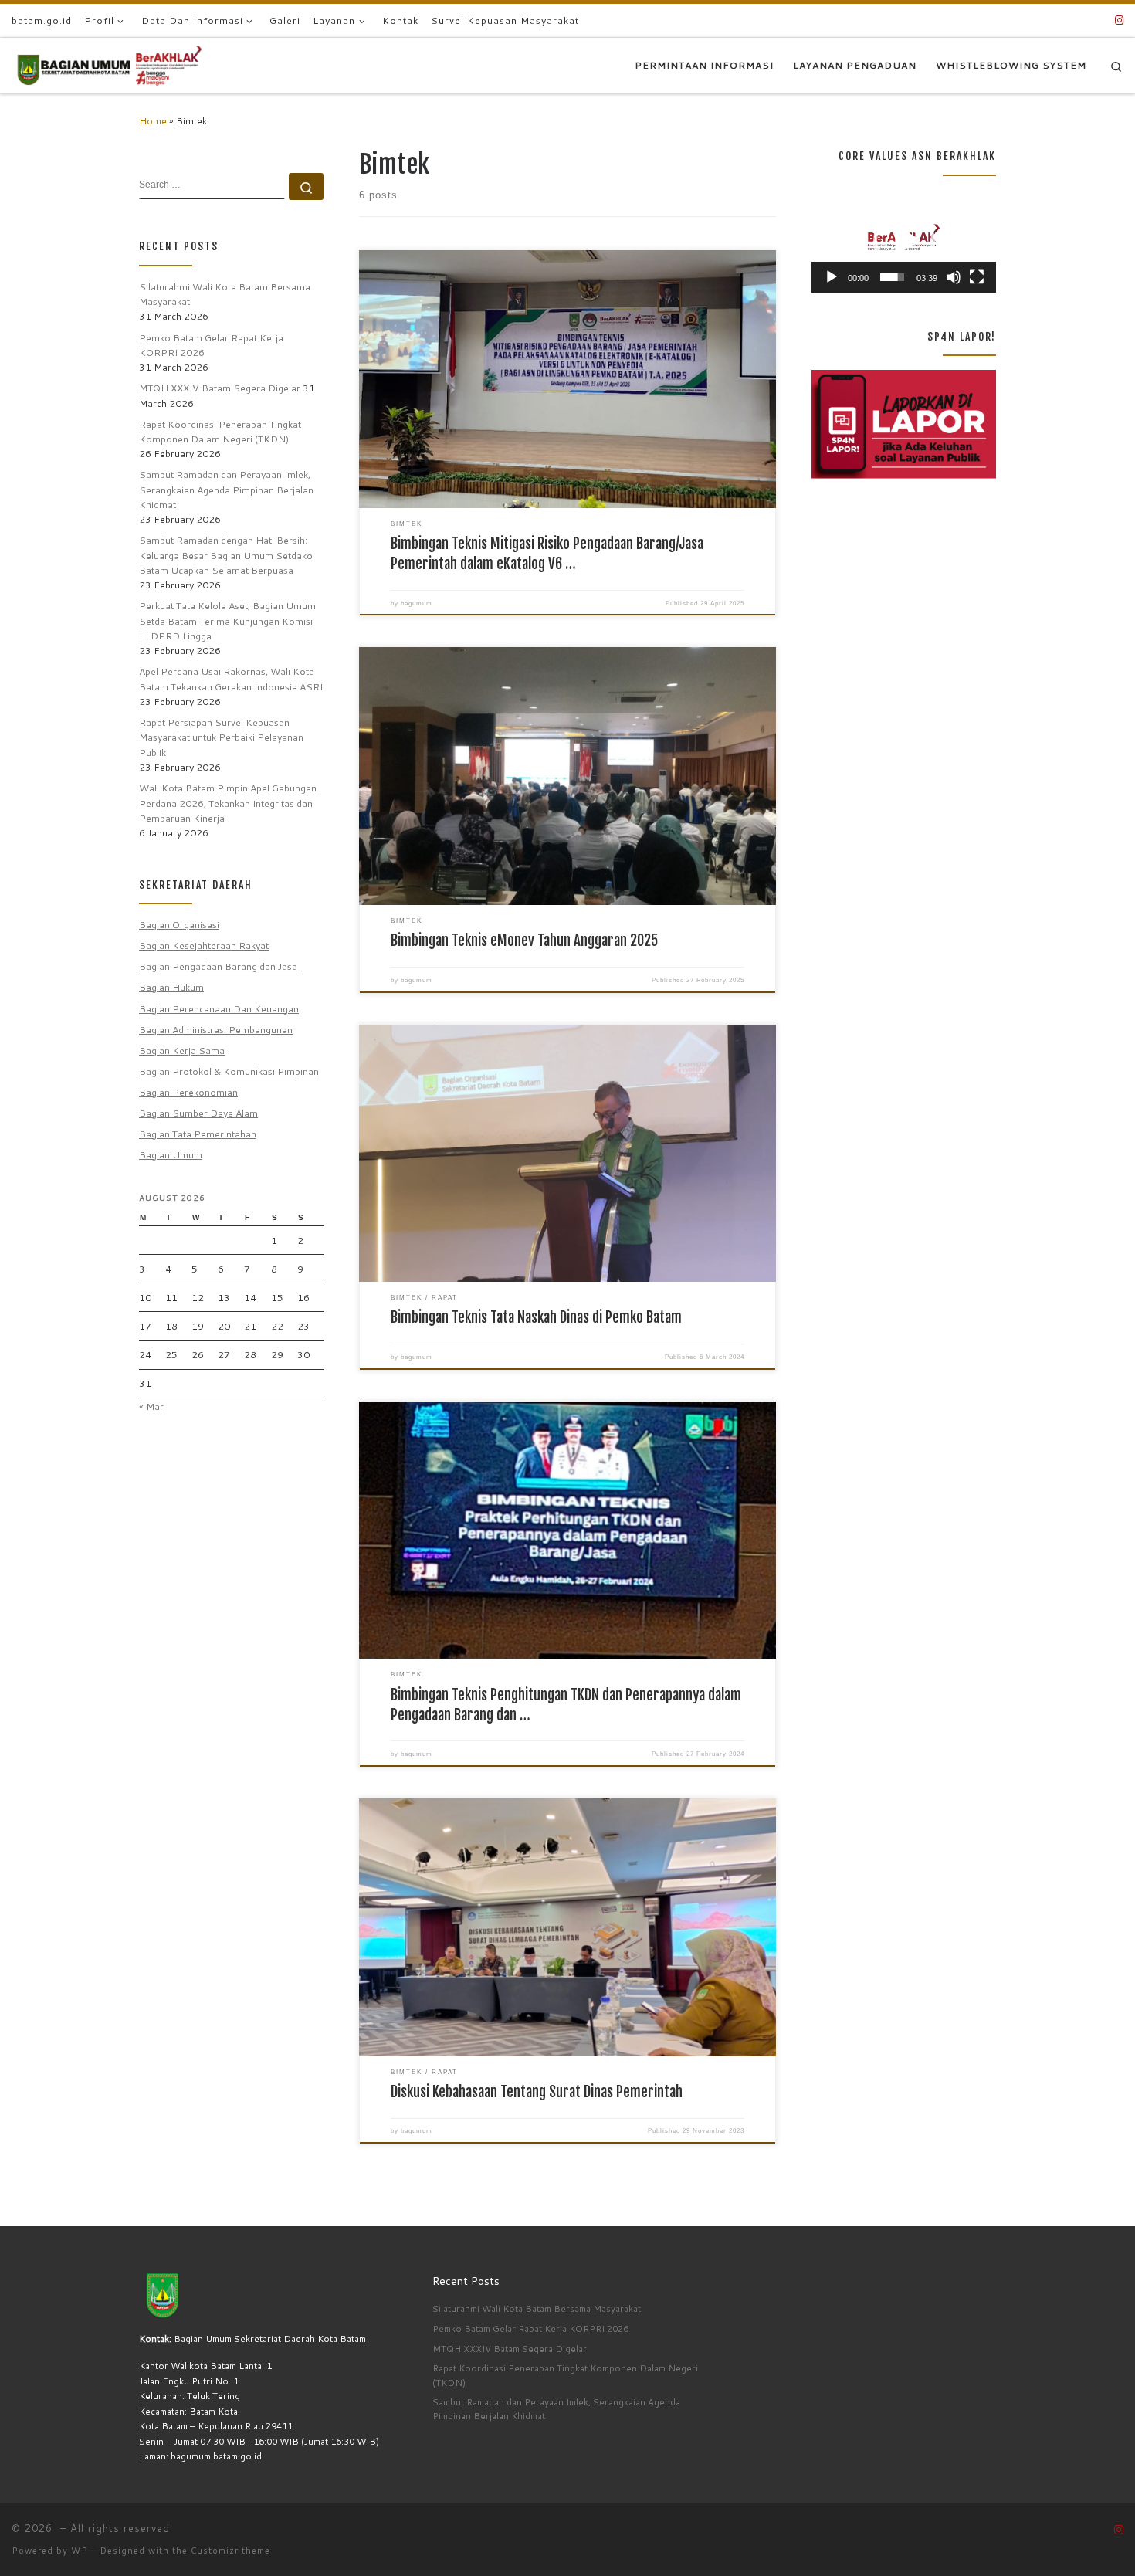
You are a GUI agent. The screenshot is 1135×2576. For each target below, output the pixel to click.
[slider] (892, 277)
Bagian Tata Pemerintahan (198, 1134)
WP (80, 2551)
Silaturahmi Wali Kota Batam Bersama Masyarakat (225, 294)
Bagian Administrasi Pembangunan (216, 1029)
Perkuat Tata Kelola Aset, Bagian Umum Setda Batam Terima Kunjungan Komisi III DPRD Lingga (227, 620)
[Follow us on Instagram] (1119, 20)
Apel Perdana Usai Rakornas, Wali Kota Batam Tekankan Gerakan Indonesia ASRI (231, 678)
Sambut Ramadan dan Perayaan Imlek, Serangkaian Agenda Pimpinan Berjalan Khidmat (226, 489)
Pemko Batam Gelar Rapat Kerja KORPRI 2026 (211, 345)
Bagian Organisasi (179, 924)
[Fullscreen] (977, 277)
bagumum (417, 603)
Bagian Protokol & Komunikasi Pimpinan (229, 1071)
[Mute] (954, 277)
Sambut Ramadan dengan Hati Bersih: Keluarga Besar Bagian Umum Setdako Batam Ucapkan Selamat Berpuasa (226, 555)
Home (153, 120)
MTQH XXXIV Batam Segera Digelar (220, 388)
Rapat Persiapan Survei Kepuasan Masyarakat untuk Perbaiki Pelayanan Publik (221, 737)
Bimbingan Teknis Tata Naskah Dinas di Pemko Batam (536, 1317)
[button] (904, 241)
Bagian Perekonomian (188, 1092)
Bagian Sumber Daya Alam (198, 1113)
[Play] (832, 277)
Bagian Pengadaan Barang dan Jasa (218, 966)
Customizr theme (230, 2551)
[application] (904, 241)
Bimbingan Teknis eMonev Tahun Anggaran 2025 (524, 941)
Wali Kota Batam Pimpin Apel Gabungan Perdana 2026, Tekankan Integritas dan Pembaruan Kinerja (228, 803)
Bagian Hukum (171, 987)
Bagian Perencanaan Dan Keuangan (219, 1008)
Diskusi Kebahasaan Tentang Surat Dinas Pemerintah (537, 2092)
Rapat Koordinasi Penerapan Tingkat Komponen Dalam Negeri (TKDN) (220, 431)
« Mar (151, 1406)
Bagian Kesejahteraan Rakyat (204, 945)
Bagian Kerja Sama (182, 1050)
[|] (108, 65)
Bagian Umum (171, 1154)
